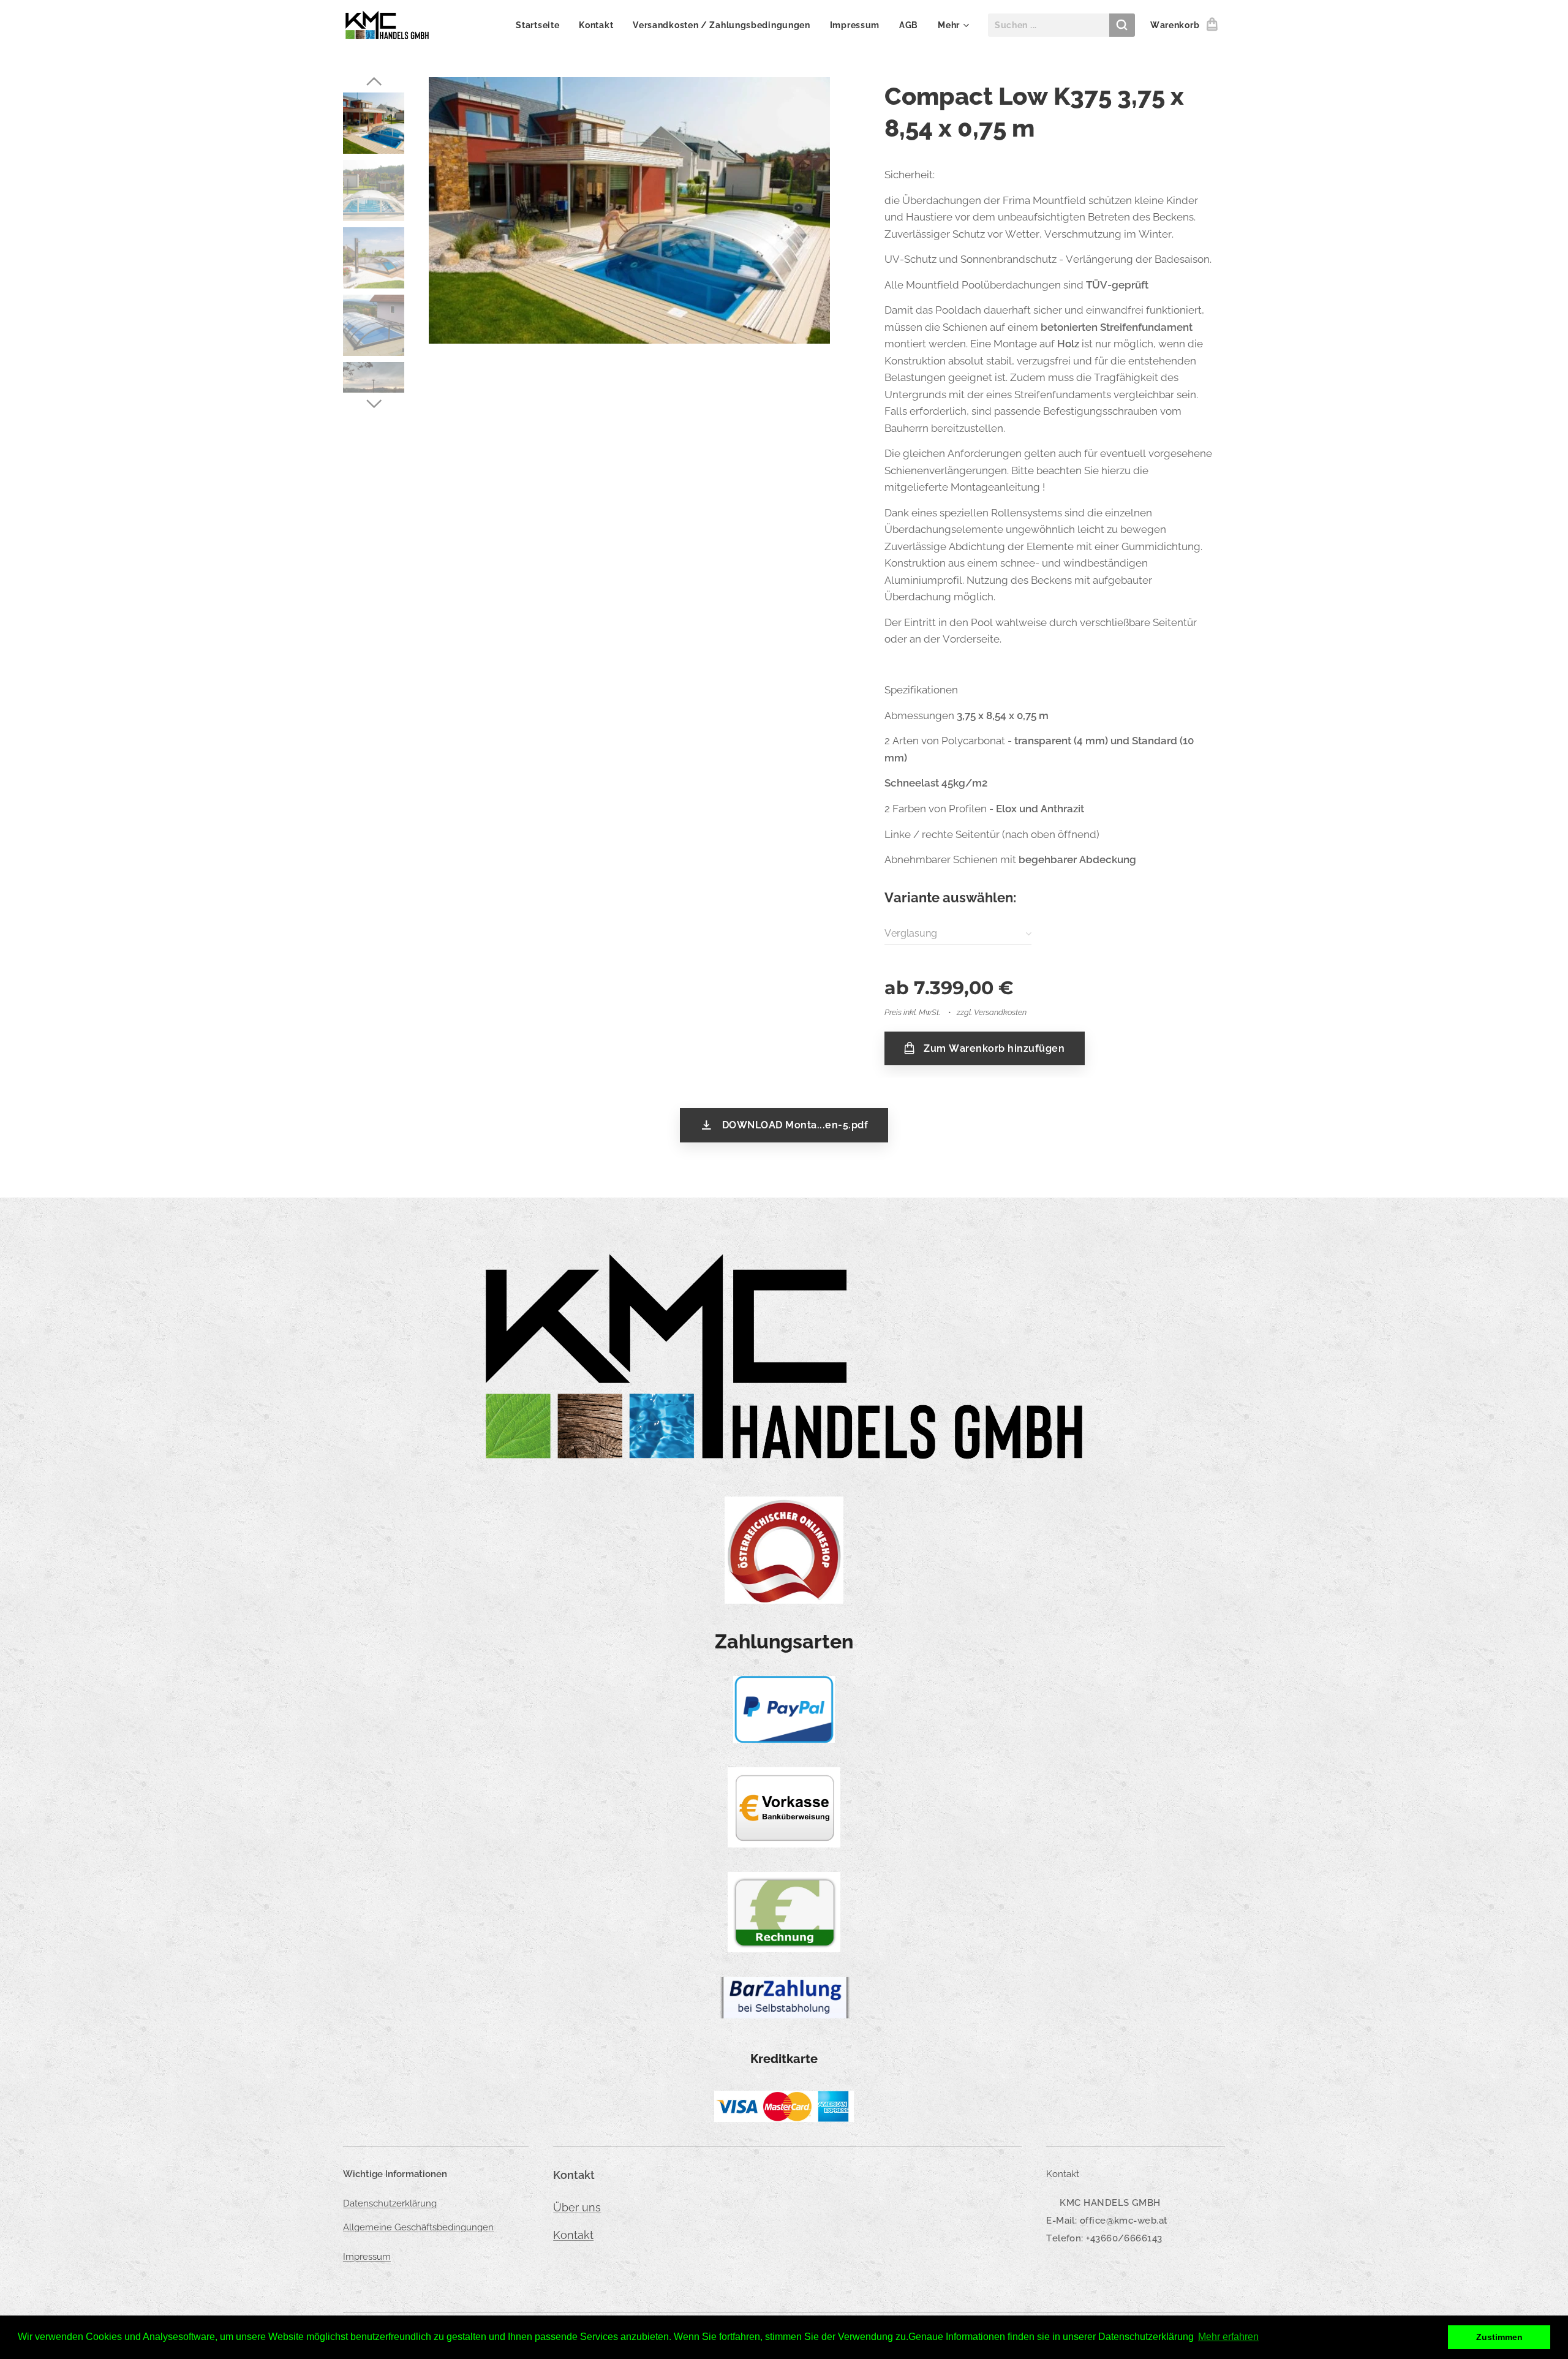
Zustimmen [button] (1499, 2337)
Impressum (367, 2257)
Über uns (577, 2207)
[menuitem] (541, 25)
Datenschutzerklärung (390, 2203)
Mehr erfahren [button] (1228, 2337)
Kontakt (573, 2235)
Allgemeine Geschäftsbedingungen (418, 2227)
